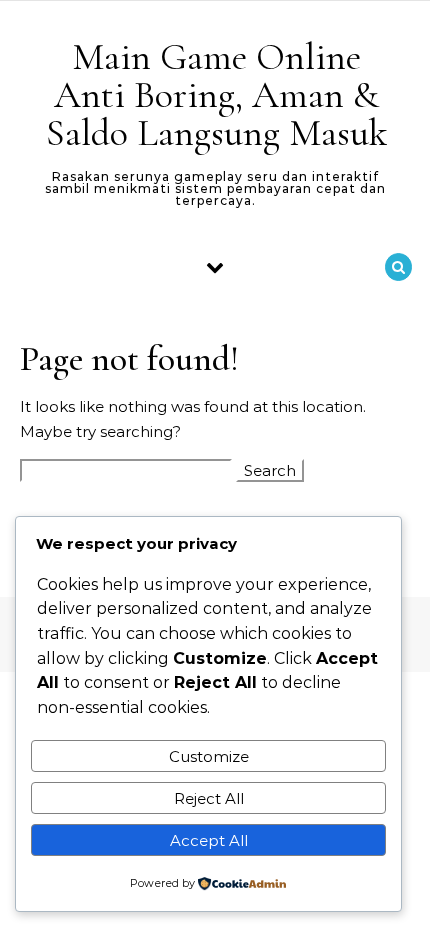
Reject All (209, 798)
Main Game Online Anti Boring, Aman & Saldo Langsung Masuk (216, 95)
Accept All (209, 840)
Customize (209, 756)
